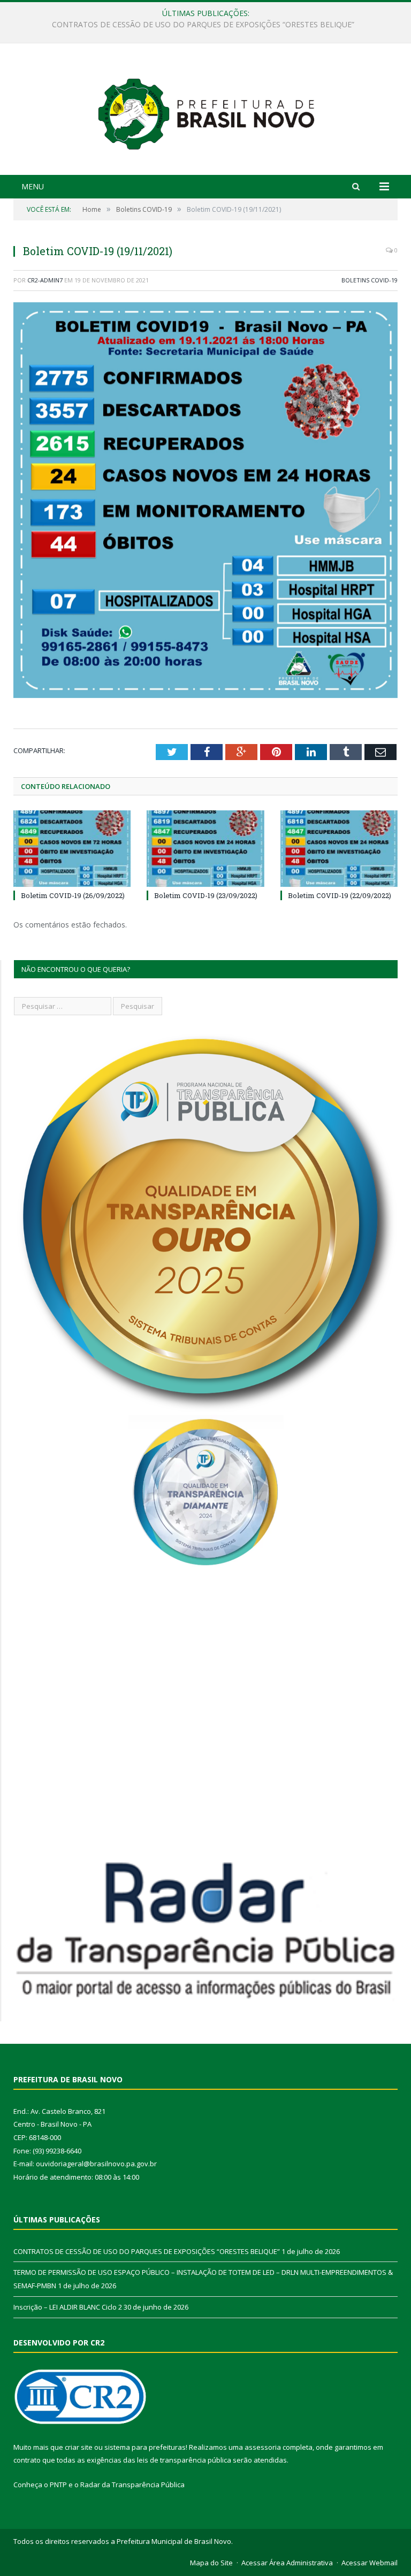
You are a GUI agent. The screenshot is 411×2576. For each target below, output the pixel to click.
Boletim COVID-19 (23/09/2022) (206, 895)
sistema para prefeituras (145, 2447)
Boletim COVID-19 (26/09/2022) (73, 895)
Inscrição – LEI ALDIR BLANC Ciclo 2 (68, 2307)
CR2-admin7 (45, 280)
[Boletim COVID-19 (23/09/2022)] (205, 849)
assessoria (263, 2447)
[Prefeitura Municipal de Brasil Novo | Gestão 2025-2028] (206, 110)
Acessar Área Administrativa (287, 2563)
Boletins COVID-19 (370, 280)
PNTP (58, 2485)
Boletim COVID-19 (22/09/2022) (340, 895)
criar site (79, 2447)
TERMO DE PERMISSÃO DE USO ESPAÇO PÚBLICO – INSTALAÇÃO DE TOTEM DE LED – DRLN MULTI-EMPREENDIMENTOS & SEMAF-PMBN (208, 25)
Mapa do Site (211, 2563)
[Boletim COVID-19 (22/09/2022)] (339, 849)
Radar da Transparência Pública (132, 2485)
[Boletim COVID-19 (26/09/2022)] (72, 849)
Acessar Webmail (370, 2563)
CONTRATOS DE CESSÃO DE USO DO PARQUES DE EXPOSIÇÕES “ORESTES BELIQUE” (147, 2251)
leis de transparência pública (184, 2460)
